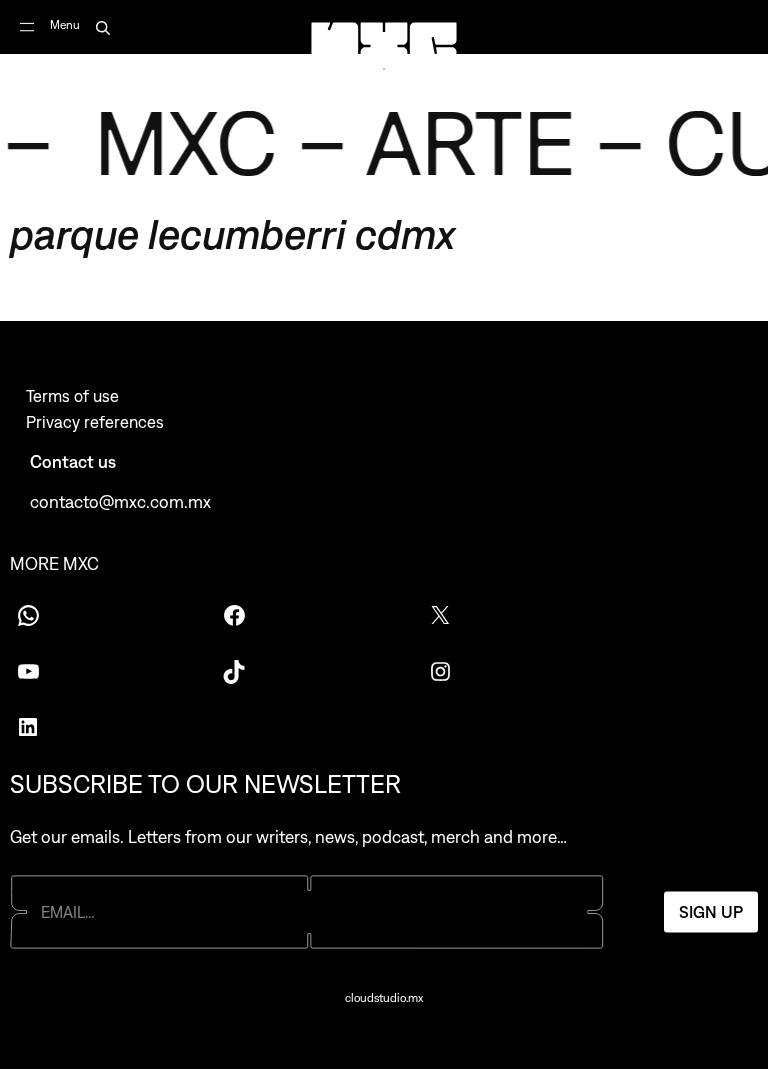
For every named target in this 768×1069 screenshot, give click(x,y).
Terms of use (72, 396)
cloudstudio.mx (384, 998)
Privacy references (95, 422)
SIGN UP (711, 912)
